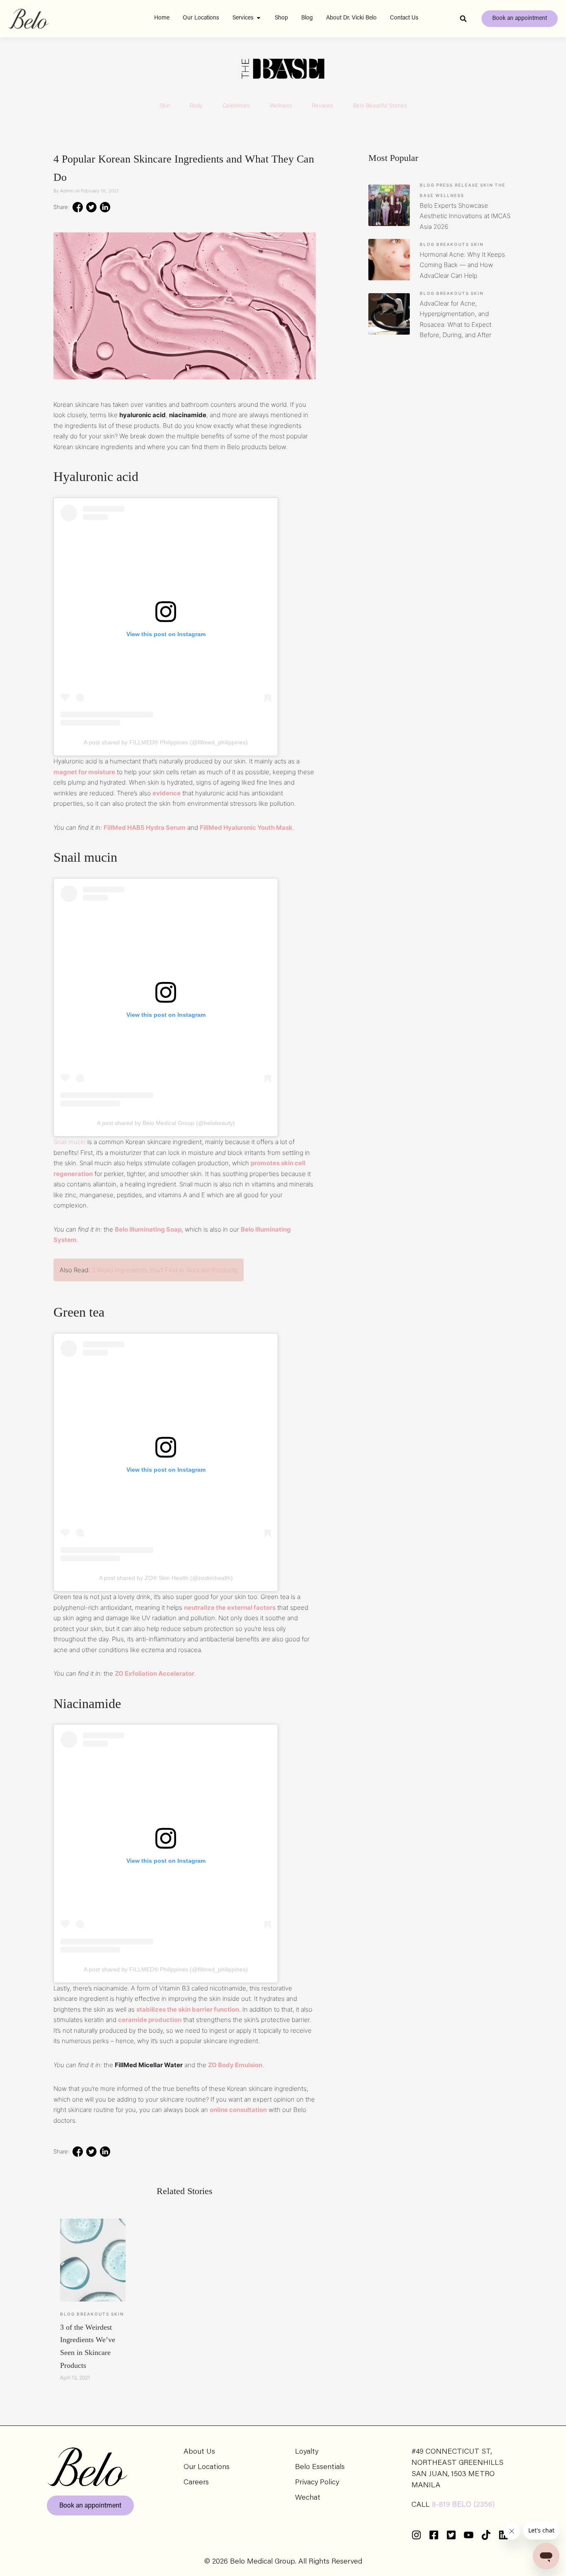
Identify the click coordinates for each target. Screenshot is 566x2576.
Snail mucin (70, 1142)
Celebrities (236, 105)
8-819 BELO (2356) (463, 2505)
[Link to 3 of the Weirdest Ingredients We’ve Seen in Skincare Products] (93, 2260)
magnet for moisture (84, 772)
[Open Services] (259, 18)
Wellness (281, 105)
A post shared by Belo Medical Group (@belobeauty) (166, 1123)
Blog (68, 2314)
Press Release (457, 185)
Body (196, 105)
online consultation (238, 2110)
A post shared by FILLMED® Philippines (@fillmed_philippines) (166, 742)
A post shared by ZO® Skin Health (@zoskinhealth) (166, 1578)
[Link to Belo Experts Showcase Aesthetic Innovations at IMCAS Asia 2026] (389, 205)
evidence (167, 793)
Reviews (323, 105)
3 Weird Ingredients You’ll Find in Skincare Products (164, 1270)
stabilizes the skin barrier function (188, 2009)
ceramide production (150, 2020)
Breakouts (93, 2314)
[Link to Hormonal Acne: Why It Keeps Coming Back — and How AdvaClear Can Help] (389, 260)
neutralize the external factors (230, 1608)
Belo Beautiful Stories (380, 105)
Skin (165, 105)
